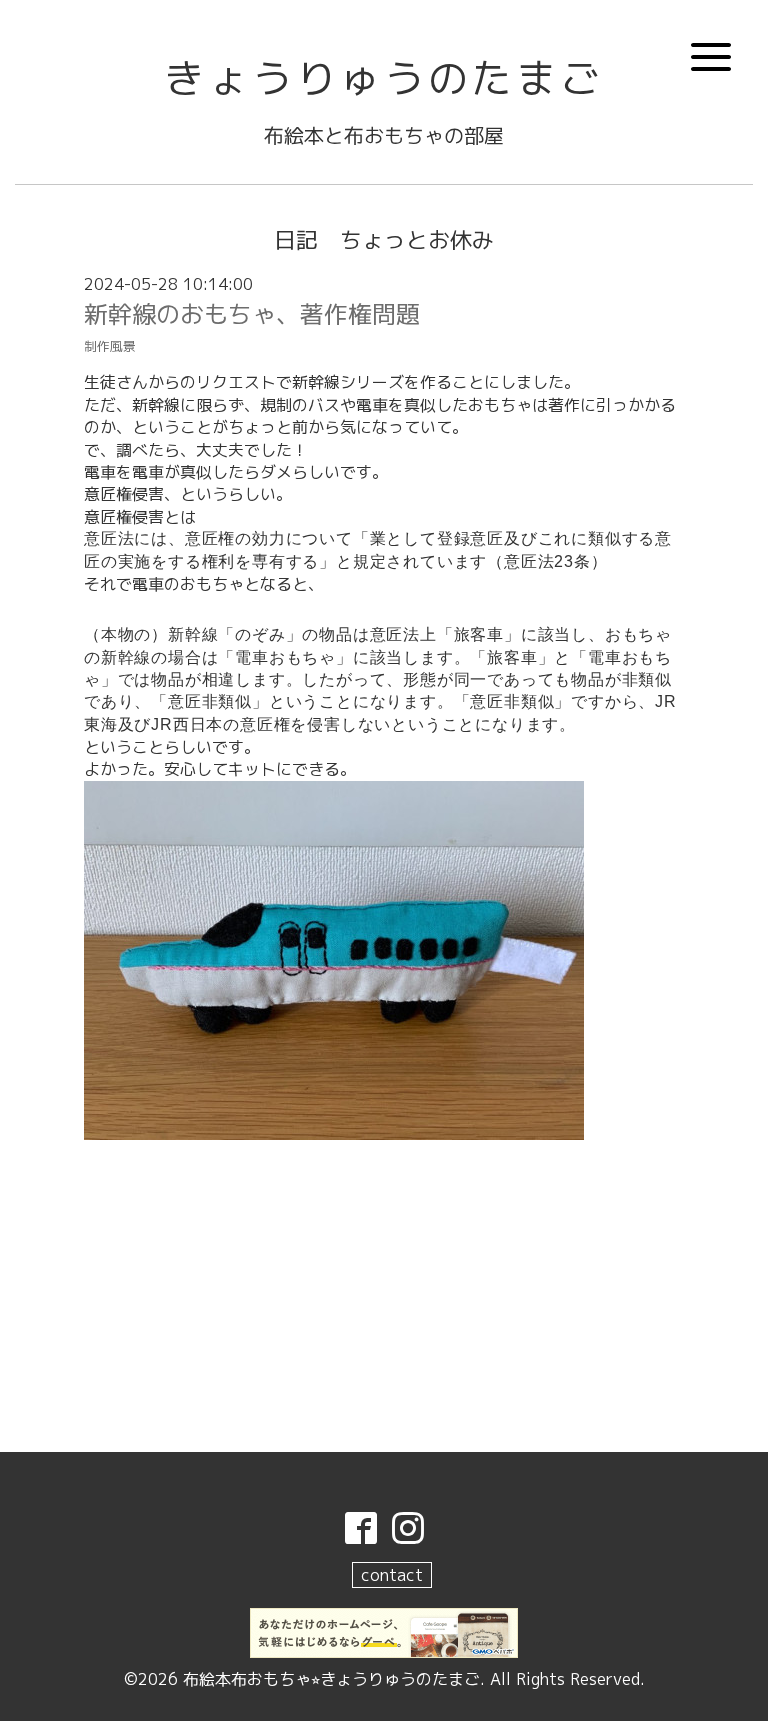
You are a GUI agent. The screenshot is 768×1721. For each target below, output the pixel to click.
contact (392, 1575)
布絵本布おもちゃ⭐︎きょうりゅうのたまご (331, 1679)
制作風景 (110, 346)
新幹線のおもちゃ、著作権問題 (252, 314)
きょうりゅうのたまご (384, 78)
